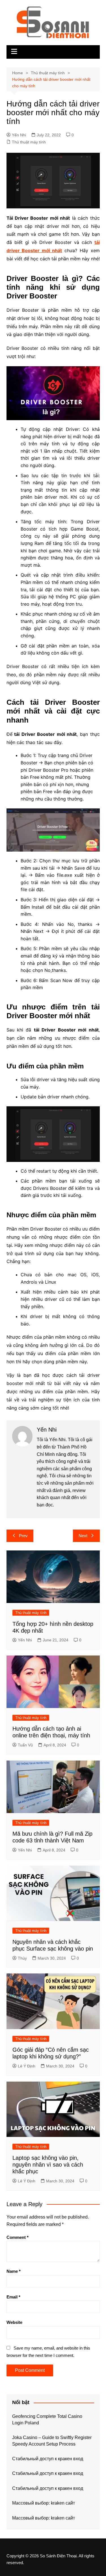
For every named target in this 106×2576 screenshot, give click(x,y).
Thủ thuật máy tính (29, 142)
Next (83, 1536)
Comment (18, 2237)
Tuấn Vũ (25, 1745)
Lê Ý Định (27, 2066)
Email (13, 2297)
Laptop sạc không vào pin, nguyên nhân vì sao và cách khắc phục (48, 2165)
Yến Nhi (19, 135)
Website (14, 2322)
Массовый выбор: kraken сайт (44, 2503)
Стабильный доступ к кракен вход (48, 2459)
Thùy (22, 1958)
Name (14, 2271)
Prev (23, 1536)
